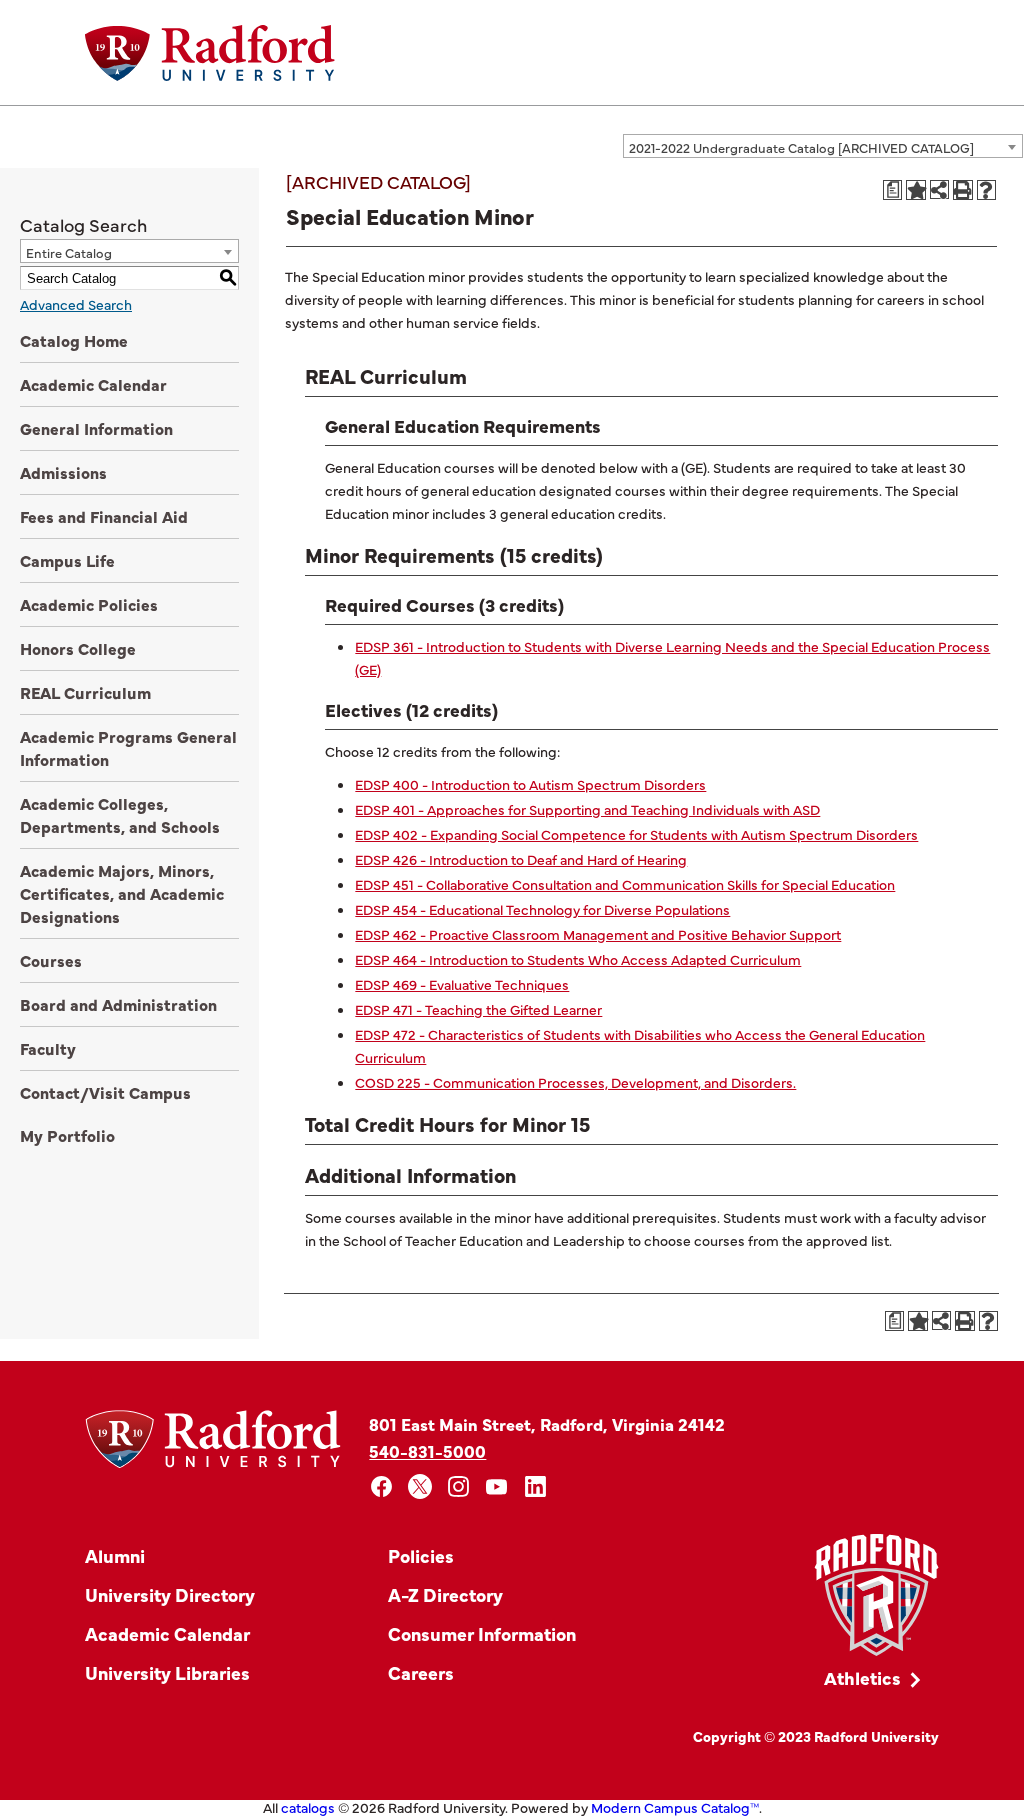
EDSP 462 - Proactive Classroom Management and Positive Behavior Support (598, 934)
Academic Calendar (93, 384)
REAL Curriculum (85, 692)
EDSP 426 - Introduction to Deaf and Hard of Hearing (521, 859)
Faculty (48, 1048)
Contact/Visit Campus (105, 1092)
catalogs (308, 1807)
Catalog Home (74, 340)
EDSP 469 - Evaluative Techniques (462, 984)
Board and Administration (118, 1004)
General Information (96, 428)
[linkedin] (535, 1486)
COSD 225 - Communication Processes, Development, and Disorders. (575, 1082)
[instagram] (458, 1486)
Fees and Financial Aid (104, 516)
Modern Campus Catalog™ (675, 1807)
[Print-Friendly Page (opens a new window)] (963, 190)
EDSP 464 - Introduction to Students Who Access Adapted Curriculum (578, 959)
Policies (421, 1555)
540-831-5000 (427, 1450)
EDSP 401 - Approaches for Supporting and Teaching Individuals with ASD (587, 809)
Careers (421, 1672)
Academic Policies (89, 604)
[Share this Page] (939, 189)
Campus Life (67, 560)
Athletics (862, 1677)
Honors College (78, 648)
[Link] (876, 1595)
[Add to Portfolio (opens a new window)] (916, 190)
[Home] (210, 53)
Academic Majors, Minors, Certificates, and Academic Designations (122, 893)
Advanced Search (76, 304)
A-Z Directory (445, 1594)
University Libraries (167, 1672)
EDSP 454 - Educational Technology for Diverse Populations (542, 909)
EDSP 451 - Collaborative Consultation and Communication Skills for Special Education (625, 884)
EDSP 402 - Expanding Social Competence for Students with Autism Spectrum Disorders (636, 834)
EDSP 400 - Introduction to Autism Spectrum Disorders (530, 784)
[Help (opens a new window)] (987, 190)
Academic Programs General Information (128, 747)
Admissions (63, 472)
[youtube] (497, 1486)
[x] (420, 1486)
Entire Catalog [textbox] (69, 252)
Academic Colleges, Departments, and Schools (120, 814)
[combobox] (823, 146)
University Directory (170, 1594)
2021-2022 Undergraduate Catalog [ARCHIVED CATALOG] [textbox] (801, 147)
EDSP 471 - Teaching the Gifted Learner (478, 1009)
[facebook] (381, 1486)
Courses (51, 960)
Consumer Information (482, 1633)
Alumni (115, 1555)
